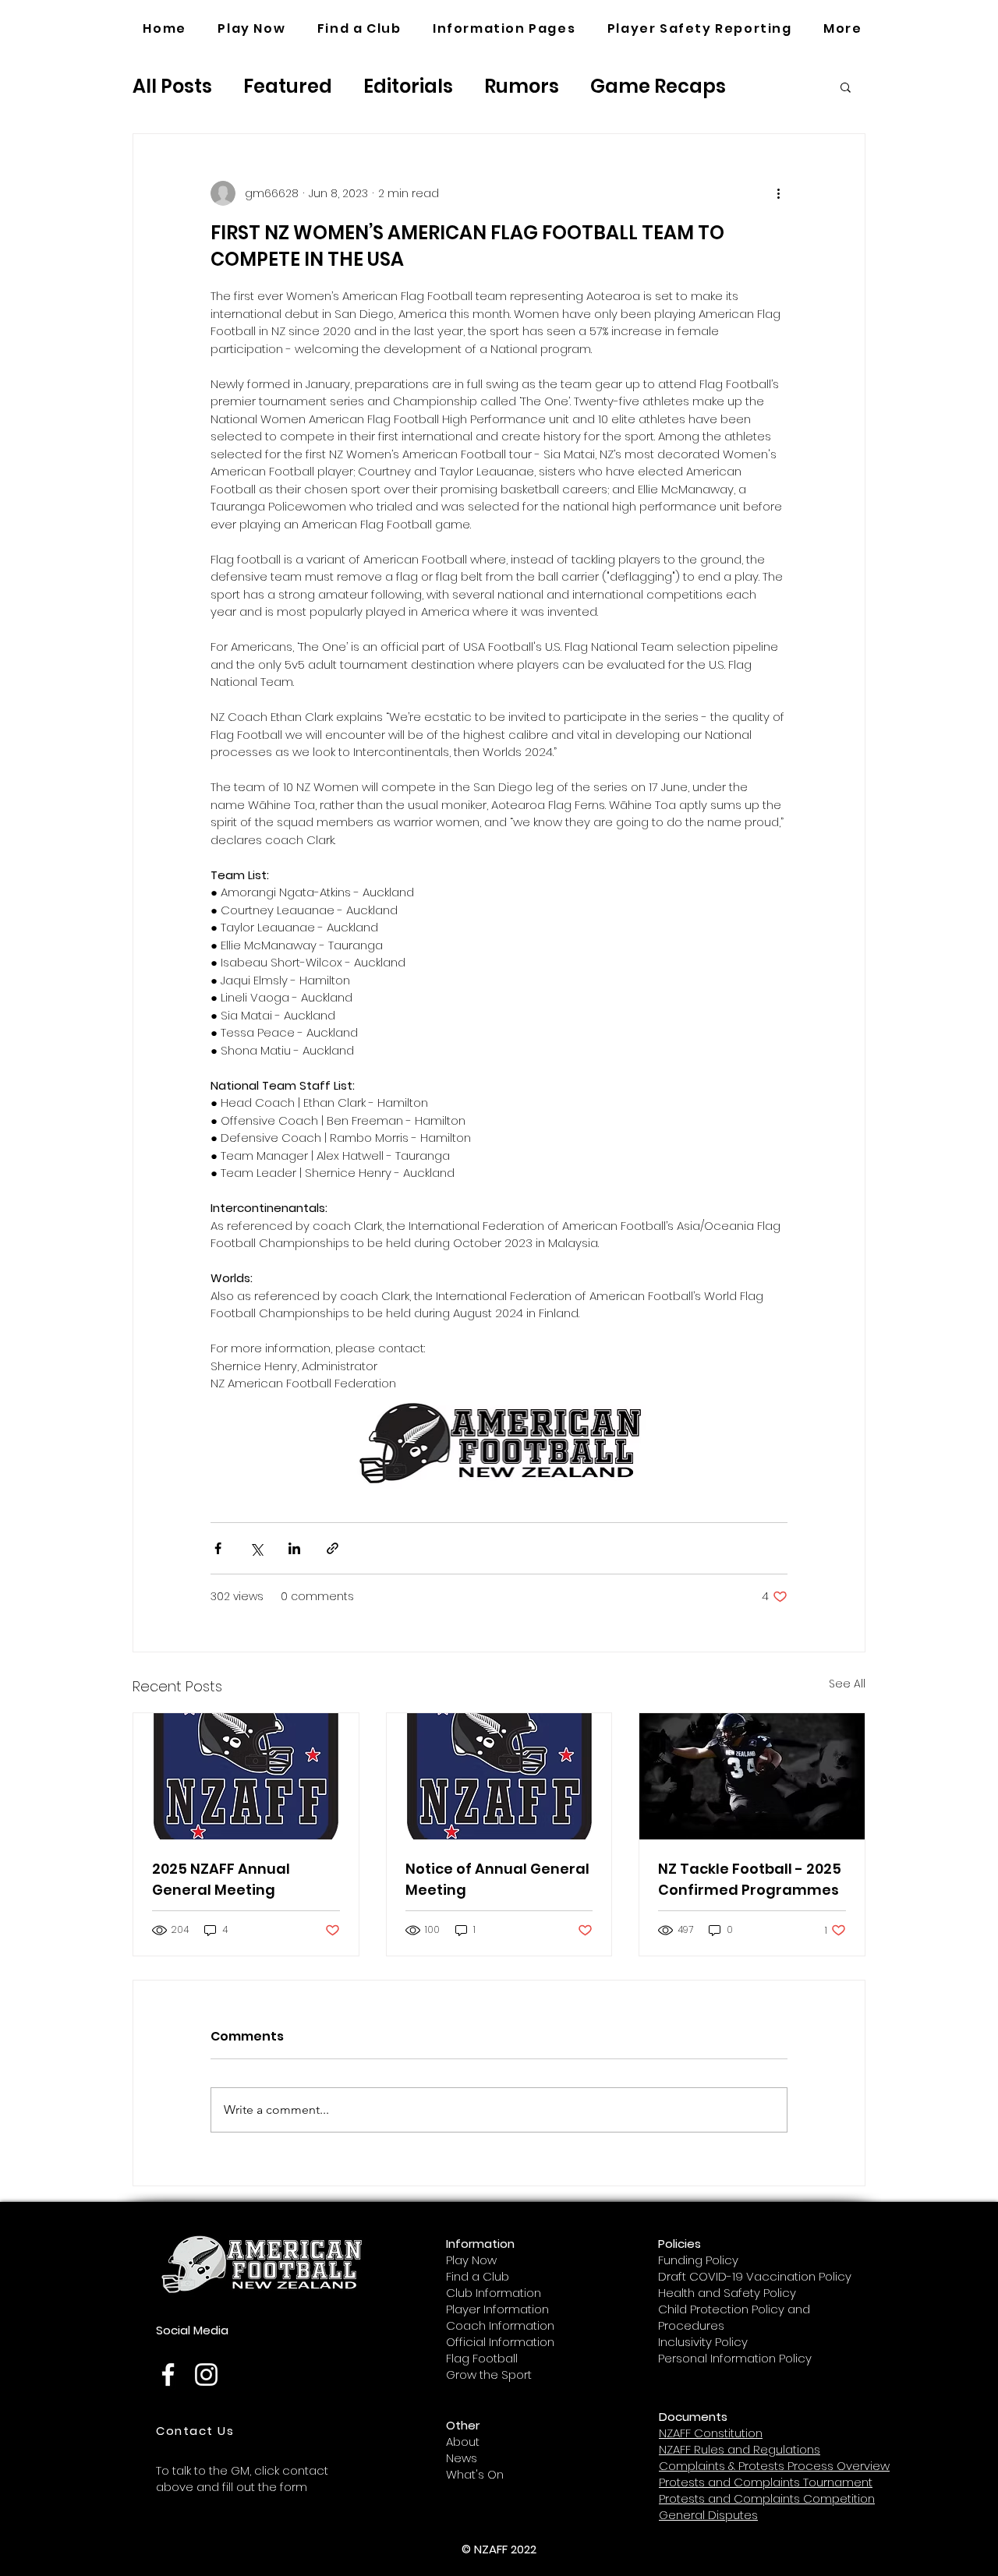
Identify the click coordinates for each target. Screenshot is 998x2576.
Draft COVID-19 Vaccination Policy (755, 2276)
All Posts (172, 86)
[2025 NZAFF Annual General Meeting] (246, 1776)
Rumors (522, 86)
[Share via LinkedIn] (294, 1548)
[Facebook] (168, 2375)
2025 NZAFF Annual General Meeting (221, 1879)
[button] (504, 29)
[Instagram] (206, 2375)
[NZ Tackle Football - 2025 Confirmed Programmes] (752, 1776)
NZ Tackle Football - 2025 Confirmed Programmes (750, 1879)
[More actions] (778, 193)
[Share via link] (333, 1548)
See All (847, 1684)
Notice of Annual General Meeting (497, 1879)
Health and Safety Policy (727, 2293)
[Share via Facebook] (218, 1548)
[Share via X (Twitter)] (256, 1548)
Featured (288, 86)
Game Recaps (658, 86)
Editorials (408, 86)
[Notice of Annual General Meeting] (499, 1776)
